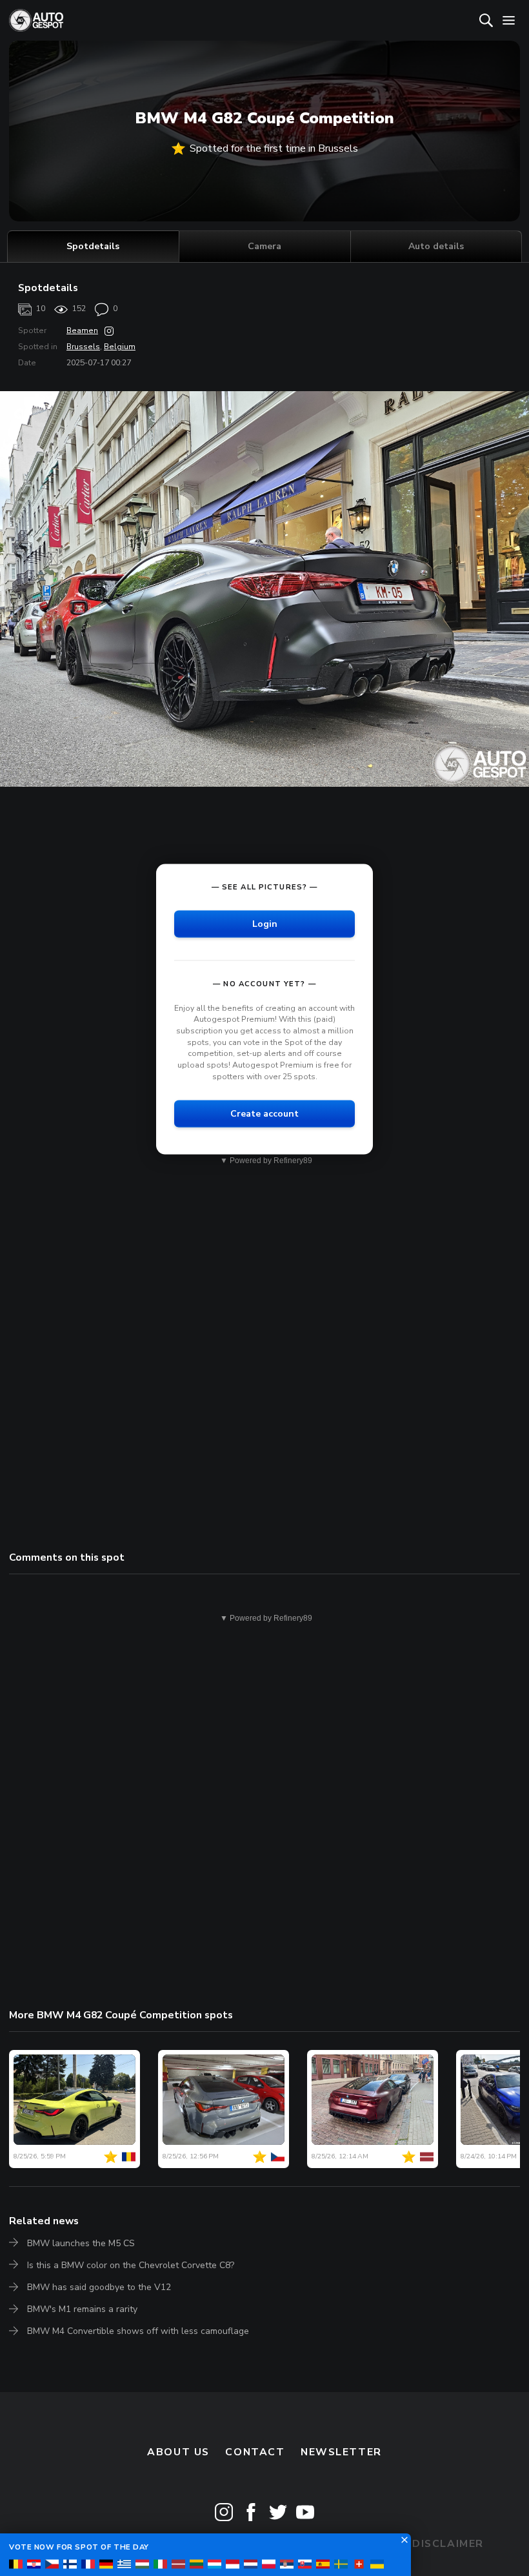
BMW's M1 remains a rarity (82, 2309)
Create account (264, 1114)
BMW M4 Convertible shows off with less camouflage (138, 2331)
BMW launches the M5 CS (81, 2243)
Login (265, 923)
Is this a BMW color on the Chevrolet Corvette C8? (131, 2265)
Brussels (83, 347)
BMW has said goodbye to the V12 (99, 2287)
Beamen (82, 330)
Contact (255, 2452)
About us (178, 2452)
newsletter (341, 2452)
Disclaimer (448, 2544)
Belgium (120, 347)
